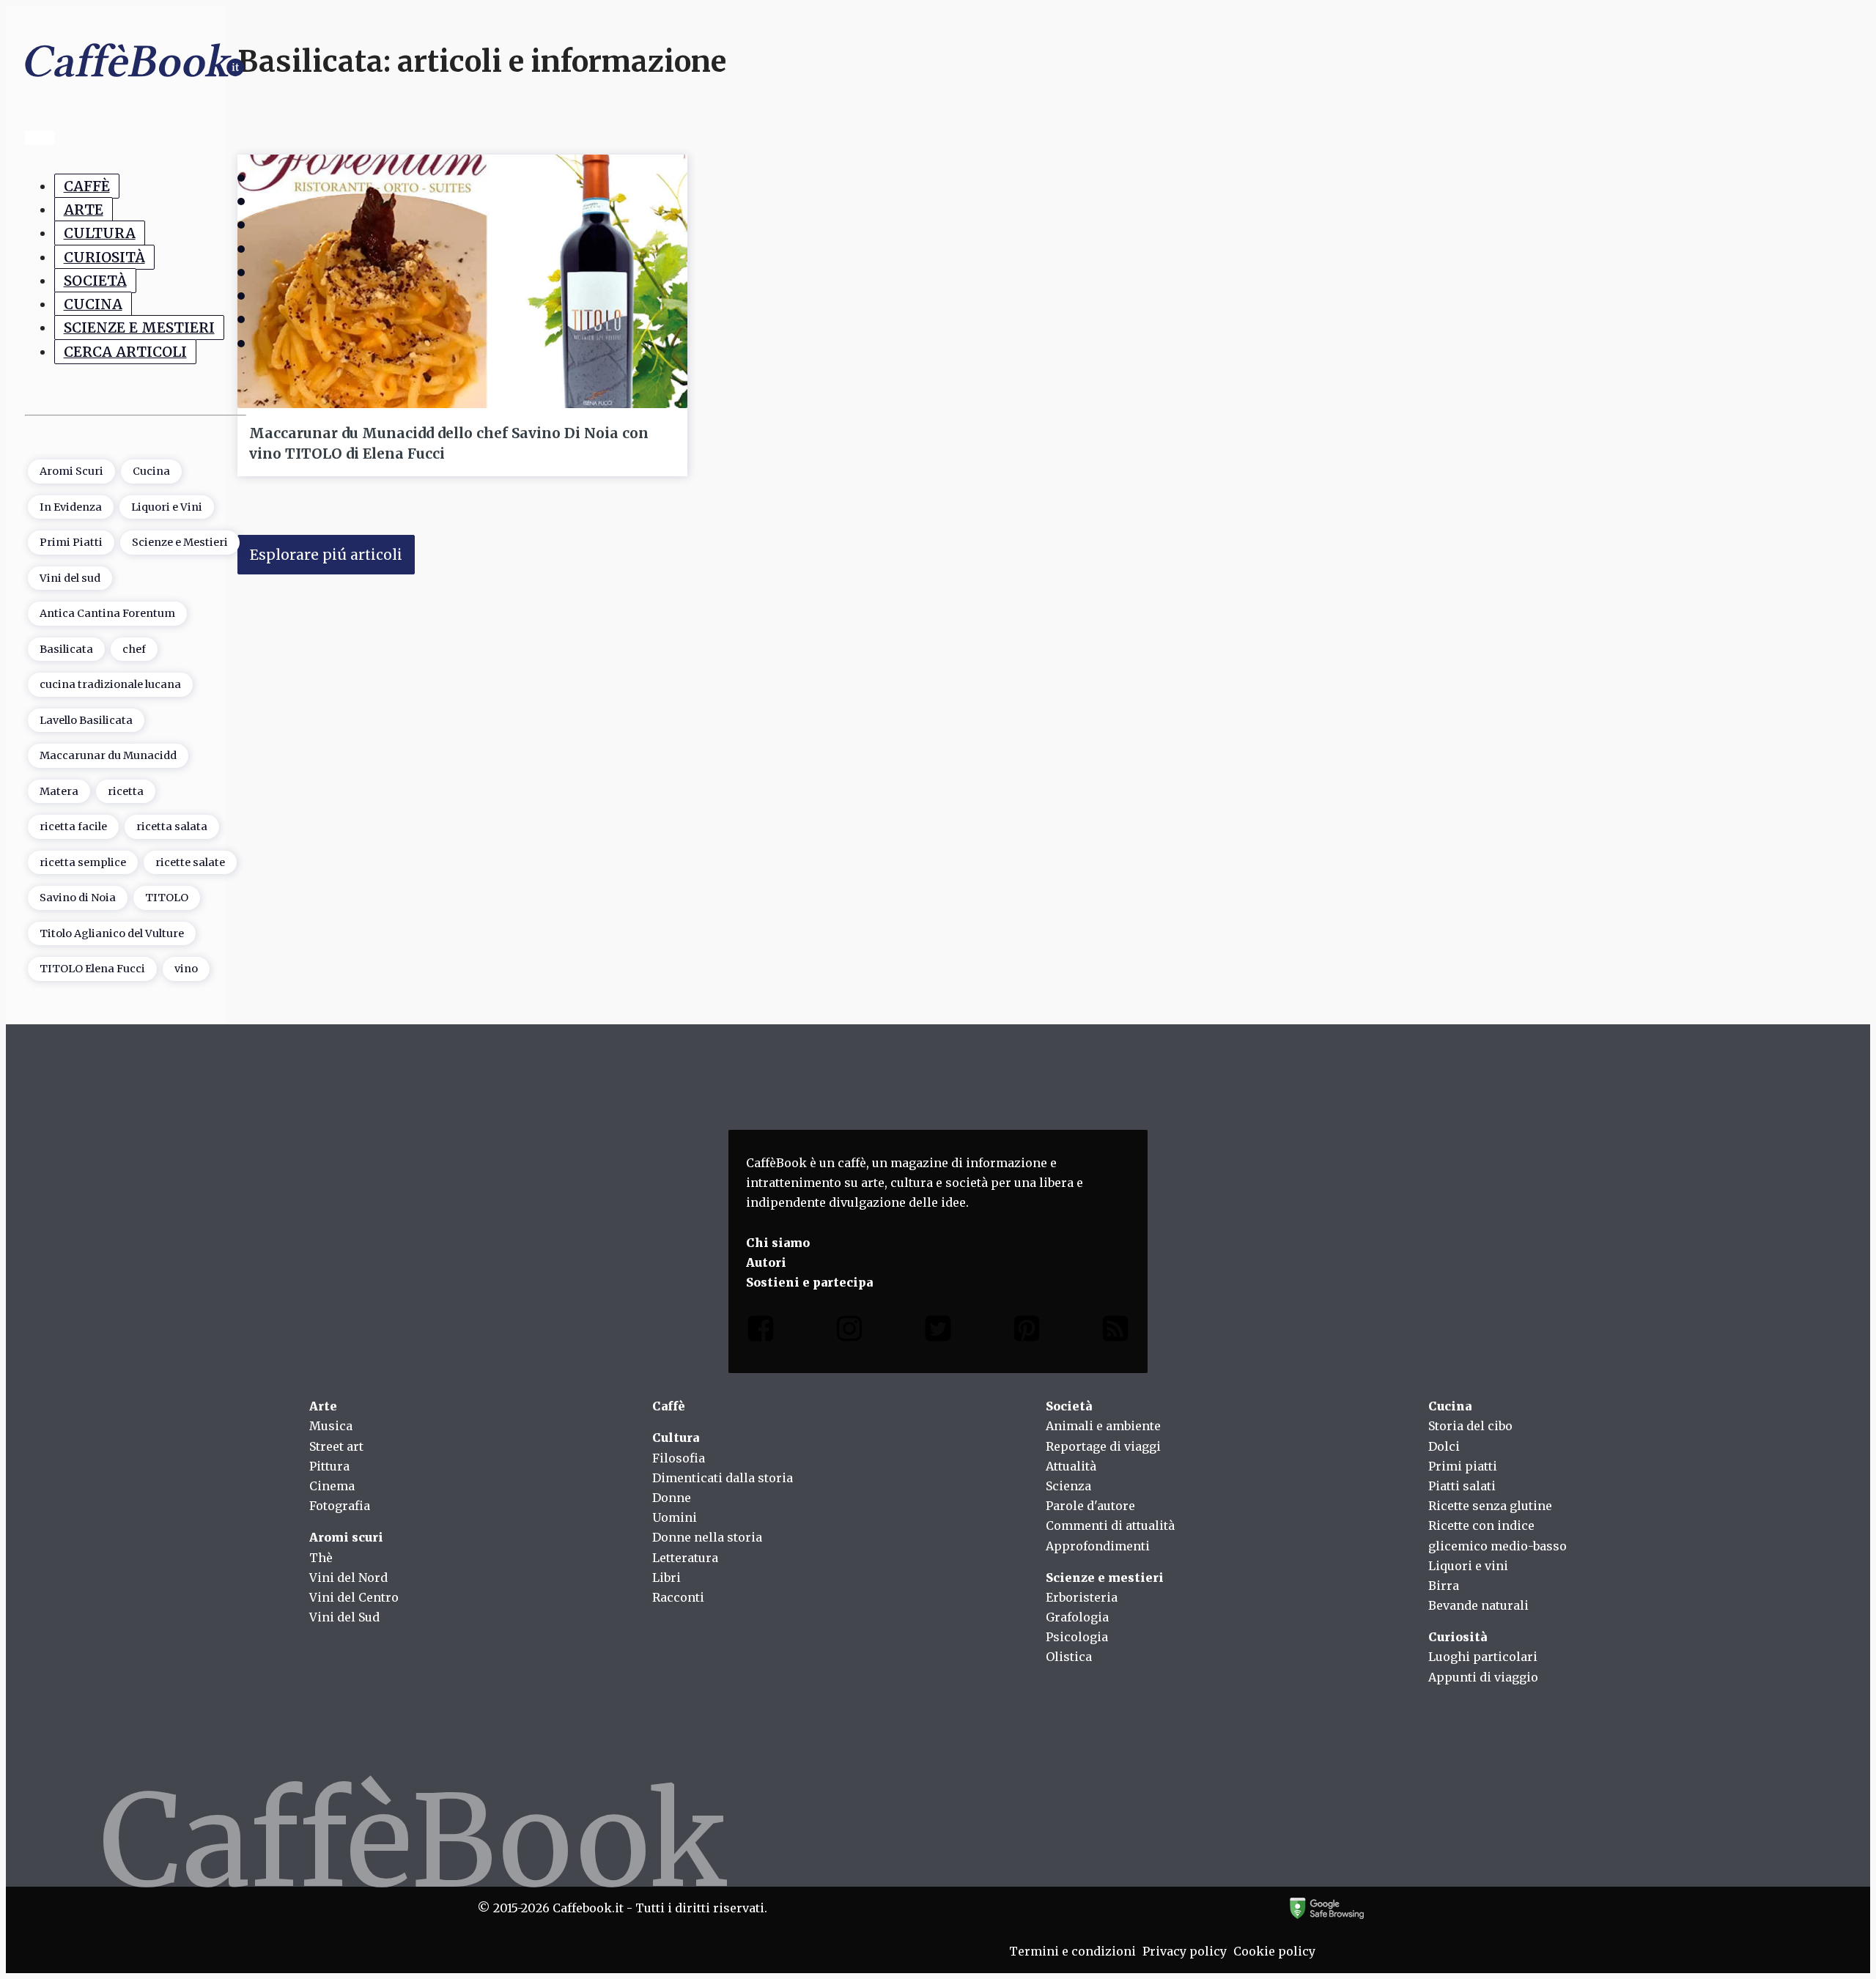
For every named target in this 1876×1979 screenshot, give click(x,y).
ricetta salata (172, 826)
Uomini (675, 1517)
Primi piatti (1463, 1466)
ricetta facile (73, 826)
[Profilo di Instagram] (849, 1332)
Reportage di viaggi (1103, 1446)
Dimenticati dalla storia (723, 1478)
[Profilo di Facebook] (761, 1332)
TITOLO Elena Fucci (92, 969)
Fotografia (340, 1506)
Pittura (329, 1466)
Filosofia (679, 1458)
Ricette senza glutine (1490, 1506)
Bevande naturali (1478, 1605)
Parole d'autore (1090, 1506)
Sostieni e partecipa (809, 1282)
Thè (321, 1558)
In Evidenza (71, 507)
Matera (59, 791)
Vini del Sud (344, 1617)
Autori (766, 1262)
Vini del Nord (348, 1577)
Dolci (1444, 1446)
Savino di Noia (78, 898)
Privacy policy (1185, 1951)
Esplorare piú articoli (326, 555)
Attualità (1071, 1466)
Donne (672, 1498)
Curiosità (104, 257)
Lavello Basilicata (86, 720)
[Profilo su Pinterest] (1027, 1332)
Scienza (1068, 1486)
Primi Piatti (71, 542)
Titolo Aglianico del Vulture (112, 933)
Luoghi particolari (1483, 1657)
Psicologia (1077, 1637)
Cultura (100, 233)
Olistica (1069, 1657)
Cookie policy (1274, 1951)
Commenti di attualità (1110, 1525)
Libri (666, 1577)
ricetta (126, 791)
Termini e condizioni (1072, 1951)
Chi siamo (778, 1243)
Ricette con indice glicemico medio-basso (1498, 1535)
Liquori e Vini (167, 507)
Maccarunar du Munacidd (108, 755)
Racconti (678, 1597)
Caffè (87, 186)
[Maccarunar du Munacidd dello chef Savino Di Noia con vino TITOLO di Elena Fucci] (462, 281)
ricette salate (190, 862)
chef (134, 649)
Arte (84, 210)
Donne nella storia (707, 1537)
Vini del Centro (354, 1597)
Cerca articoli (125, 352)
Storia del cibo (1470, 1426)
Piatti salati (1462, 1486)
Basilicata (66, 649)
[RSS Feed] (1115, 1332)
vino (186, 969)
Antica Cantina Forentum (107, 613)
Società (95, 281)
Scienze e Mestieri (139, 328)
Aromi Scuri (71, 471)
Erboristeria (1082, 1597)
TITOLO (167, 898)
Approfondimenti (1098, 1546)
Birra (1444, 1586)
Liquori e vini (1468, 1566)
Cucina (93, 304)
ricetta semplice (83, 862)
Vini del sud (70, 578)
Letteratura (685, 1558)
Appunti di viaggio (1483, 1677)
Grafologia (1077, 1617)
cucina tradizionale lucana (110, 684)
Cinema (332, 1486)
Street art (336, 1446)
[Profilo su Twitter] (938, 1332)
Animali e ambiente (1103, 1426)
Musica (331, 1426)
